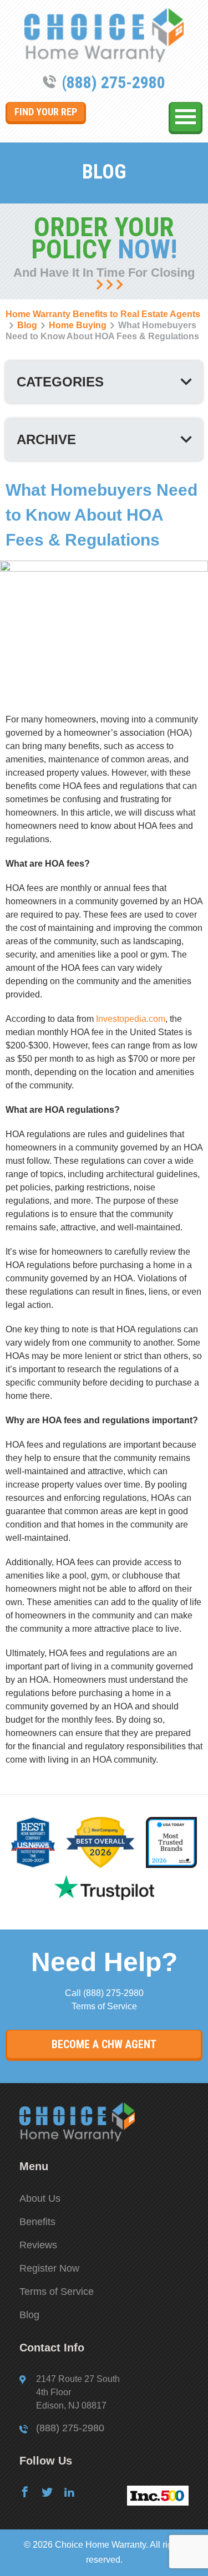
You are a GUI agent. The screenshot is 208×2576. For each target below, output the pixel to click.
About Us (40, 2198)
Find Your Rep (46, 112)
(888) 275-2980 (113, 82)
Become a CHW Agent (104, 2044)
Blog (29, 2315)
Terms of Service (104, 2006)
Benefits (37, 2222)
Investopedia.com (131, 1019)
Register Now (49, 2268)
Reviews (38, 2245)
